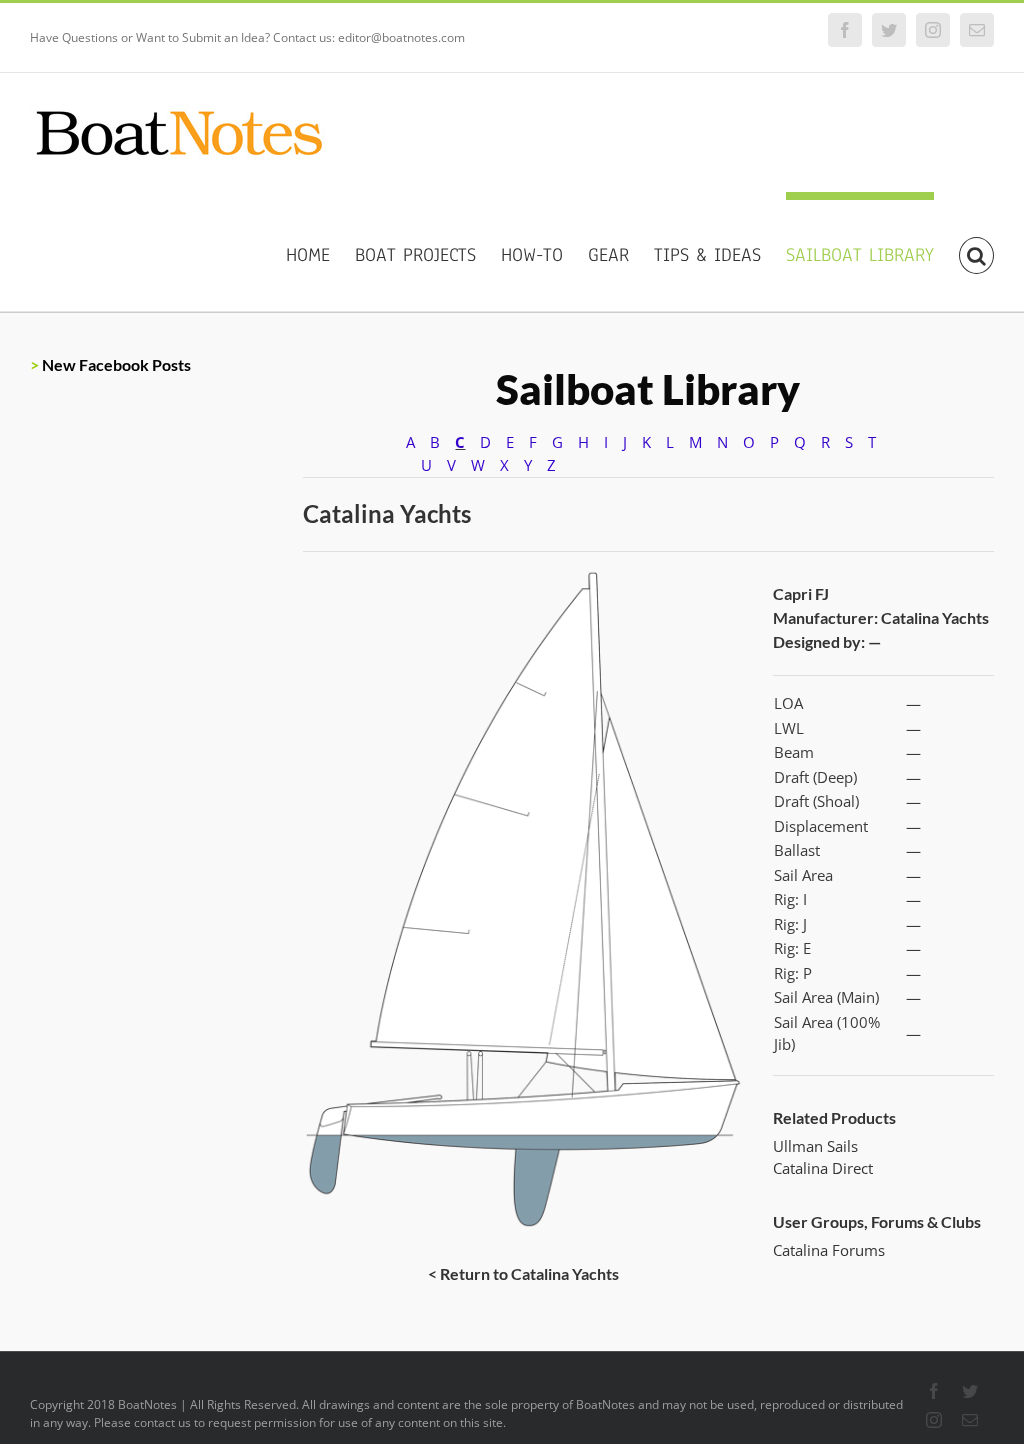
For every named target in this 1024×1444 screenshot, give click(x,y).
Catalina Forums (829, 1250)
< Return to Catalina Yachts (523, 1273)
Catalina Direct (823, 1168)
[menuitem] (320, 251)
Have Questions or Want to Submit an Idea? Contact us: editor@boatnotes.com (247, 37)
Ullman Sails (815, 1146)
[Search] (976, 251)
